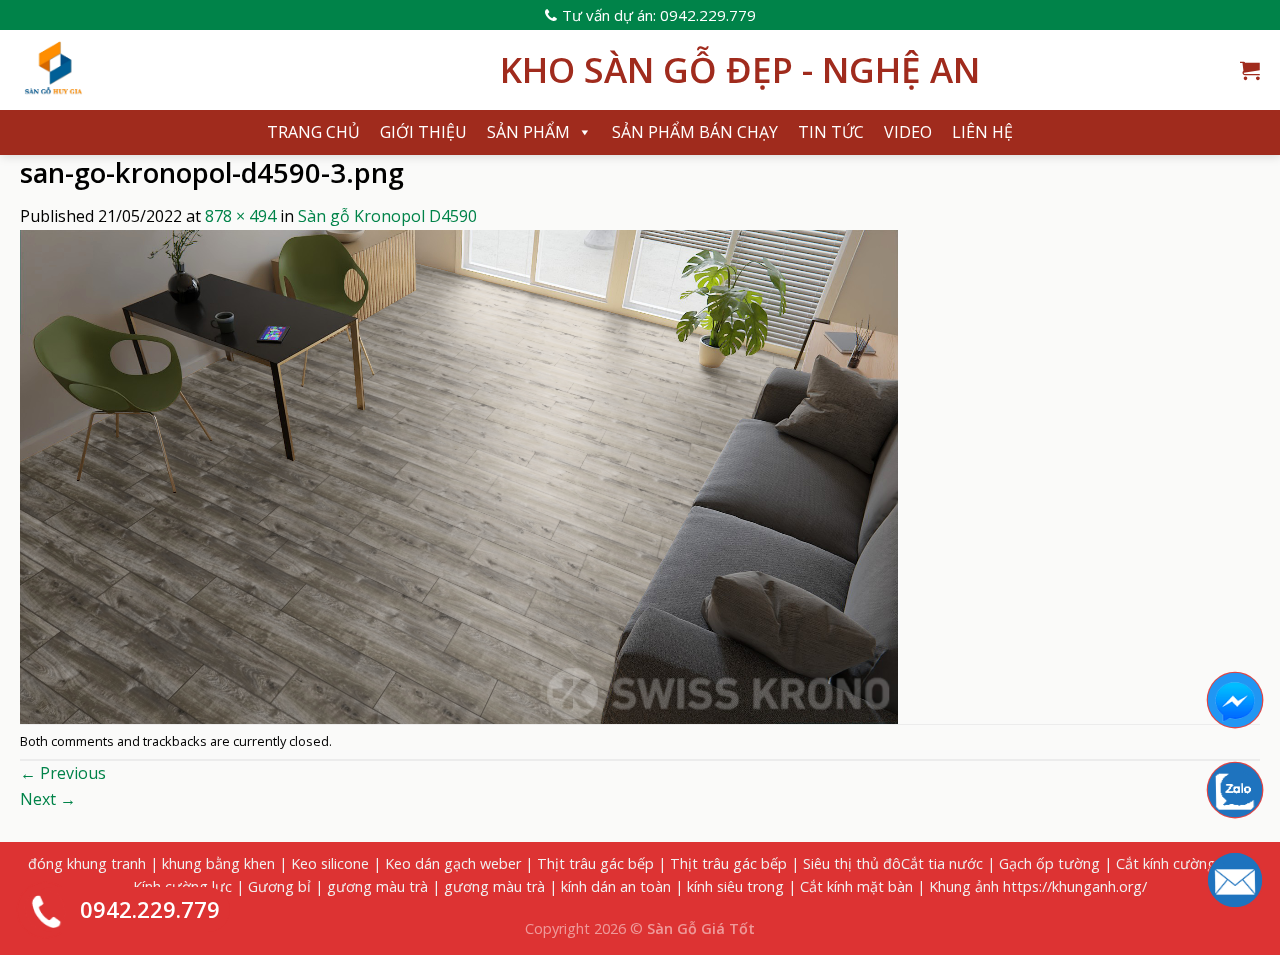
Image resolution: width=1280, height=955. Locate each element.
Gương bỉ (279, 886)
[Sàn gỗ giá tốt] (245, 70)
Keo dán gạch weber (453, 863)
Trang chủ (313, 132)
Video (908, 132)
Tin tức (831, 132)
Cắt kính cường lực (1178, 863)
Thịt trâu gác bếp (595, 863)
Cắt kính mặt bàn (856, 886)
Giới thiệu (423, 132)
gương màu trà (377, 886)
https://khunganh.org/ (1075, 886)
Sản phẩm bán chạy (695, 132)
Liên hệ (982, 132)
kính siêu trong (735, 886)
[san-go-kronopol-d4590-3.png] (459, 475)
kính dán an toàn (616, 886)
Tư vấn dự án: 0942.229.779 (659, 15)
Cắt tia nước (942, 863)
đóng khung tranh (87, 863)
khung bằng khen (218, 863)
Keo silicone (330, 863)
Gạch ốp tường (1049, 863)
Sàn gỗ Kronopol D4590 (387, 216)
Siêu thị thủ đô (852, 863)
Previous (63, 773)
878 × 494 (240, 216)
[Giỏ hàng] (1250, 70)
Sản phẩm (528, 132)
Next (48, 799)
